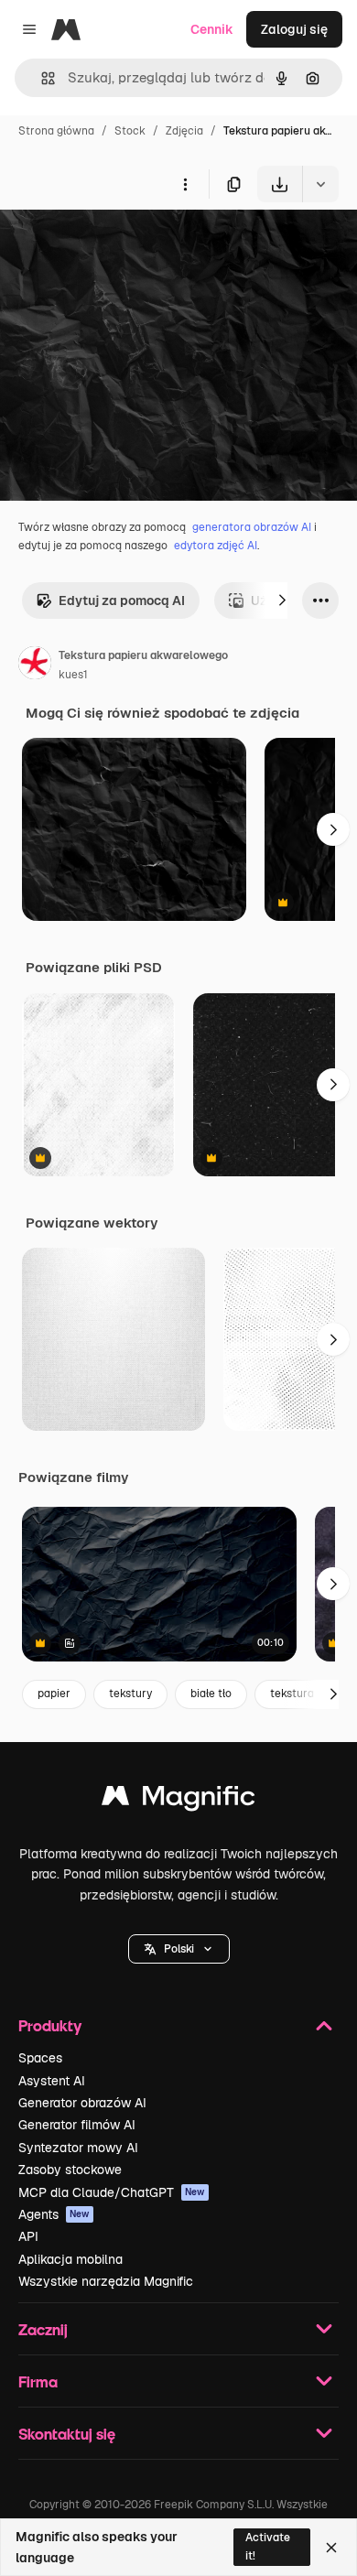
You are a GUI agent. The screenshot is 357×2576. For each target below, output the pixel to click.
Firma (38, 2381)
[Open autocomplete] (41, 78)
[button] (179, 1949)
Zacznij (43, 2329)
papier (54, 1694)
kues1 (73, 675)
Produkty (50, 2025)
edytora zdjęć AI (216, 546)
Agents (54, 2214)
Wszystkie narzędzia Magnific (106, 2281)
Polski (179, 1949)
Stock (130, 131)
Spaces (40, 2058)
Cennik (212, 29)
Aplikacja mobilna (70, 2259)
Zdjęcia (184, 131)
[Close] (331, 2548)
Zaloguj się (294, 29)
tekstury (130, 1694)
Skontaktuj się (67, 2434)
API (28, 2236)
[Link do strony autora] (35, 666)
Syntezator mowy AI (78, 2148)
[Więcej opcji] (185, 184)
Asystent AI (52, 2081)
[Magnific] (178, 1800)
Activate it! (268, 2546)
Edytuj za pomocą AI (122, 601)
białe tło (211, 1694)
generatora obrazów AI (252, 527)
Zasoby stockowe (70, 2170)
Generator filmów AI (77, 2125)
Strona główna (56, 131)
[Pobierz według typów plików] (320, 184)
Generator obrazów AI (82, 2103)
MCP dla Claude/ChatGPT (112, 2192)
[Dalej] (282, 601)
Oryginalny (126, 245)
